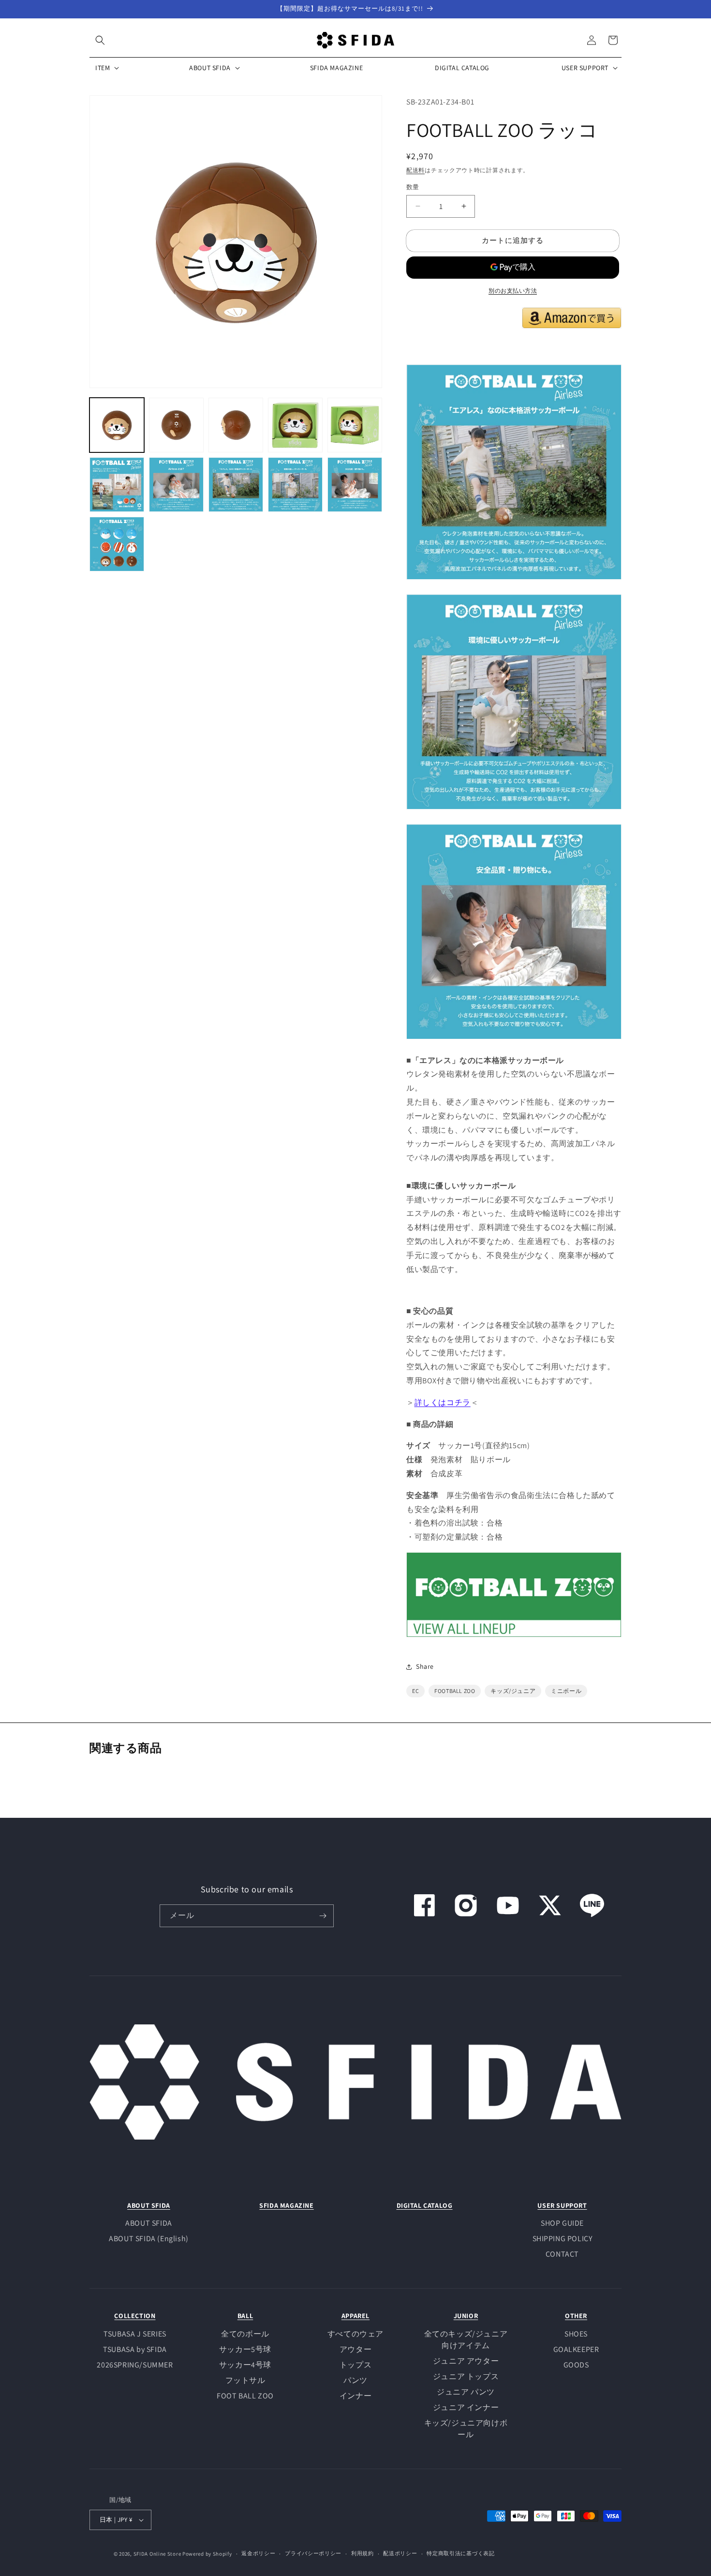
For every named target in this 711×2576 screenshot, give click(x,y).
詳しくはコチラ (443, 1402)
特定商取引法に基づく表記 (460, 2553)
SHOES (576, 2334)
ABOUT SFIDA (149, 2205)
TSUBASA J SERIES (135, 2334)
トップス (355, 2365)
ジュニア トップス (466, 2376)
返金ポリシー (258, 2553)
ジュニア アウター (466, 2361)
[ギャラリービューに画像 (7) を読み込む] (176, 485)
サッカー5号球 (245, 2349)
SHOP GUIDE (562, 2223)
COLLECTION (135, 2316)
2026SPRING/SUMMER (135, 2365)
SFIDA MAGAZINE (286, 2205)
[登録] (323, 1916)
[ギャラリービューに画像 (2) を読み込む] (176, 425)
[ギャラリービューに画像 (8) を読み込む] (236, 485)
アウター (355, 2349)
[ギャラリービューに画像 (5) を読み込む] (355, 425)
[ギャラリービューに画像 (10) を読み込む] (355, 485)
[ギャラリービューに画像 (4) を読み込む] (295, 425)
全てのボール (245, 2334)
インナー (355, 2396)
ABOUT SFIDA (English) (149, 2239)
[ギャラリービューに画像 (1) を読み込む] (117, 425)
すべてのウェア (355, 2334)
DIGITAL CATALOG (425, 2205)
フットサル (245, 2380)
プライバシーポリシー (313, 2553)
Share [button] (425, 1666)
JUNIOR (466, 2316)
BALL (245, 2316)
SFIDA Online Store (157, 2554)
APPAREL (355, 2316)
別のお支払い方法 (513, 291)
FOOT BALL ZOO (245, 2396)
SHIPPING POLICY (563, 2239)
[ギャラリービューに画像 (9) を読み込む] (295, 485)
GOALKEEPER (576, 2349)
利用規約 (363, 2553)
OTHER (576, 2316)
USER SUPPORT (562, 2205)
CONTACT (562, 2254)
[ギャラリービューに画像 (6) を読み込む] (117, 485)
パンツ (355, 2380)
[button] (100, 40)
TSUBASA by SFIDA (135, 2349)
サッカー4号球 (245, 2365)
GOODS (576, 2365)
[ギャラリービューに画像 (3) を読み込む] (236, 425)
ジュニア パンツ (466, 2392)
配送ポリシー (400, 2553)
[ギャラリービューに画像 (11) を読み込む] (117, 544)
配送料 (415, 170)
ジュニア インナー (466, 2407)
